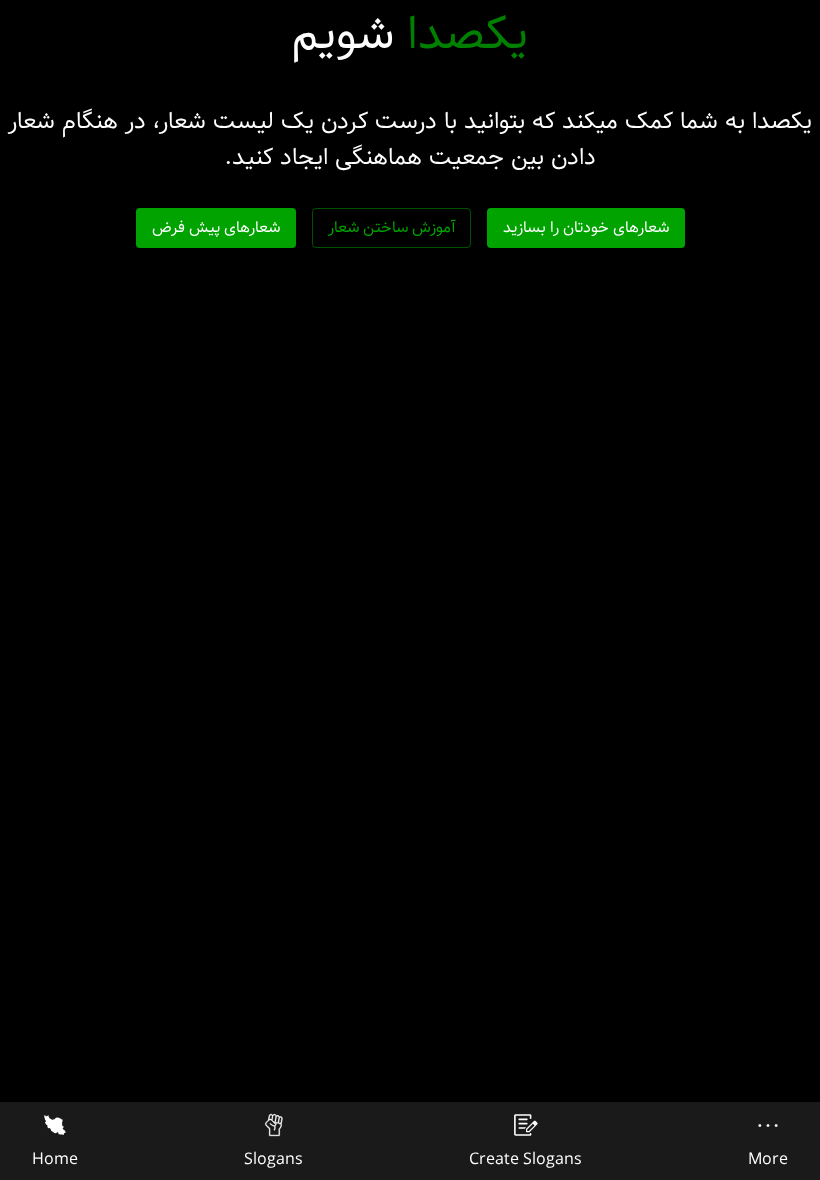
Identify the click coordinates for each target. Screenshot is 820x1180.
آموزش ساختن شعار (391, 227)
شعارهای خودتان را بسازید (586, 227)
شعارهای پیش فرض (216, 227)
